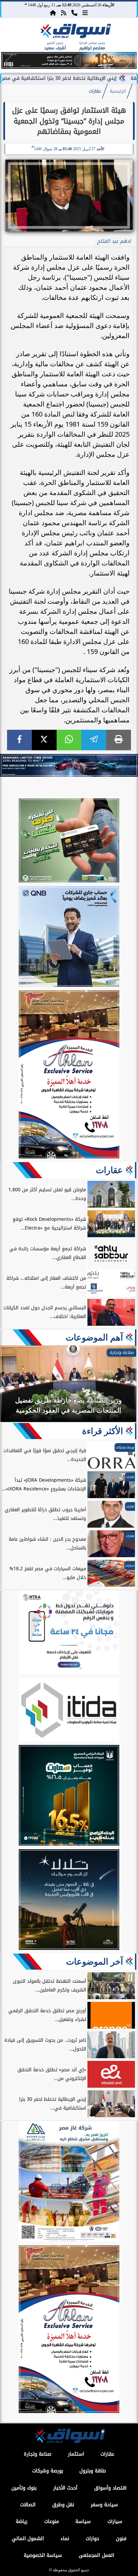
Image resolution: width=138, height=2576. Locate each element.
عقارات (95, 91)
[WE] (69, 765)
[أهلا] (69, 1075)
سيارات (115, 2522)
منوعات (52, 2522)
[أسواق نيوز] (75, 32)
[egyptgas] (69, 2182)
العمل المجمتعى (96, 2555)
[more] (85, 12)
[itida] (69, 1711)
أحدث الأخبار (65, 2488)
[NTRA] (69, 1633)
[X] (44, 740)
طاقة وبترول (93, 2471)
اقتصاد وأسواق (110, 2488)
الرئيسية (118, 91)
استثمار (76, 2454)
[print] (119, 740)
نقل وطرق (63, 2505)
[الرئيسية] (53, 12)
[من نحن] (74, 12)
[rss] (64, 12)
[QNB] (69, 937)
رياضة (22, 2522)
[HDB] (69, 841)
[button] (9, 61)
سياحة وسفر (104, 2505)
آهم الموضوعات (94, 1337)
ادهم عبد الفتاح (114, 241)
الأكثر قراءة (102, 1431)
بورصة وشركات (48, 2471)
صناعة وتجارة (38, 2454)
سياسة (83, 2522)
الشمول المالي (28, 2539)
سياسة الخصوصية (43, 2555)
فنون (121, 2539)
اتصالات (28, 2505)
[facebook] (19, 740)
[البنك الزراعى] (69, 1796)
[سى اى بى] (69, 67)
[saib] (69, 1901)
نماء (65, 2539)
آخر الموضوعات (94, 1962)
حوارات (92, 2539)
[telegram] (94, 740)
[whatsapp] (69, 740)
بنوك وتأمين (24, 2488)
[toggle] (14, 37)
